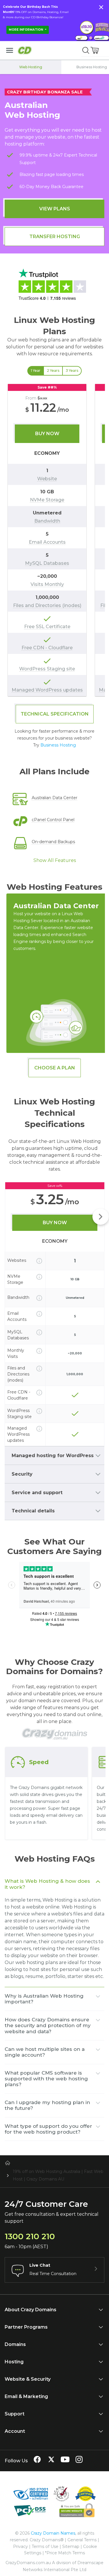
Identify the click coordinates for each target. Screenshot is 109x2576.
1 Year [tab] (36, 371)
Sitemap (71, 2546)
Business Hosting (58, 745)
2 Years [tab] (53, 371)
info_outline (39, 1261)
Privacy (20, 2546)
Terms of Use (45, 2546)
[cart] (95, 50)
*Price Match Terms (65, 2553)
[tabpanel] (54, 540)
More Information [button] (26, 30)
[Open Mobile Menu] (10, 50)
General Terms (82, 2540)
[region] (54, 540)
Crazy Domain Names (53, 2533)
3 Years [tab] (72, 371)
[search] (86, 50)
